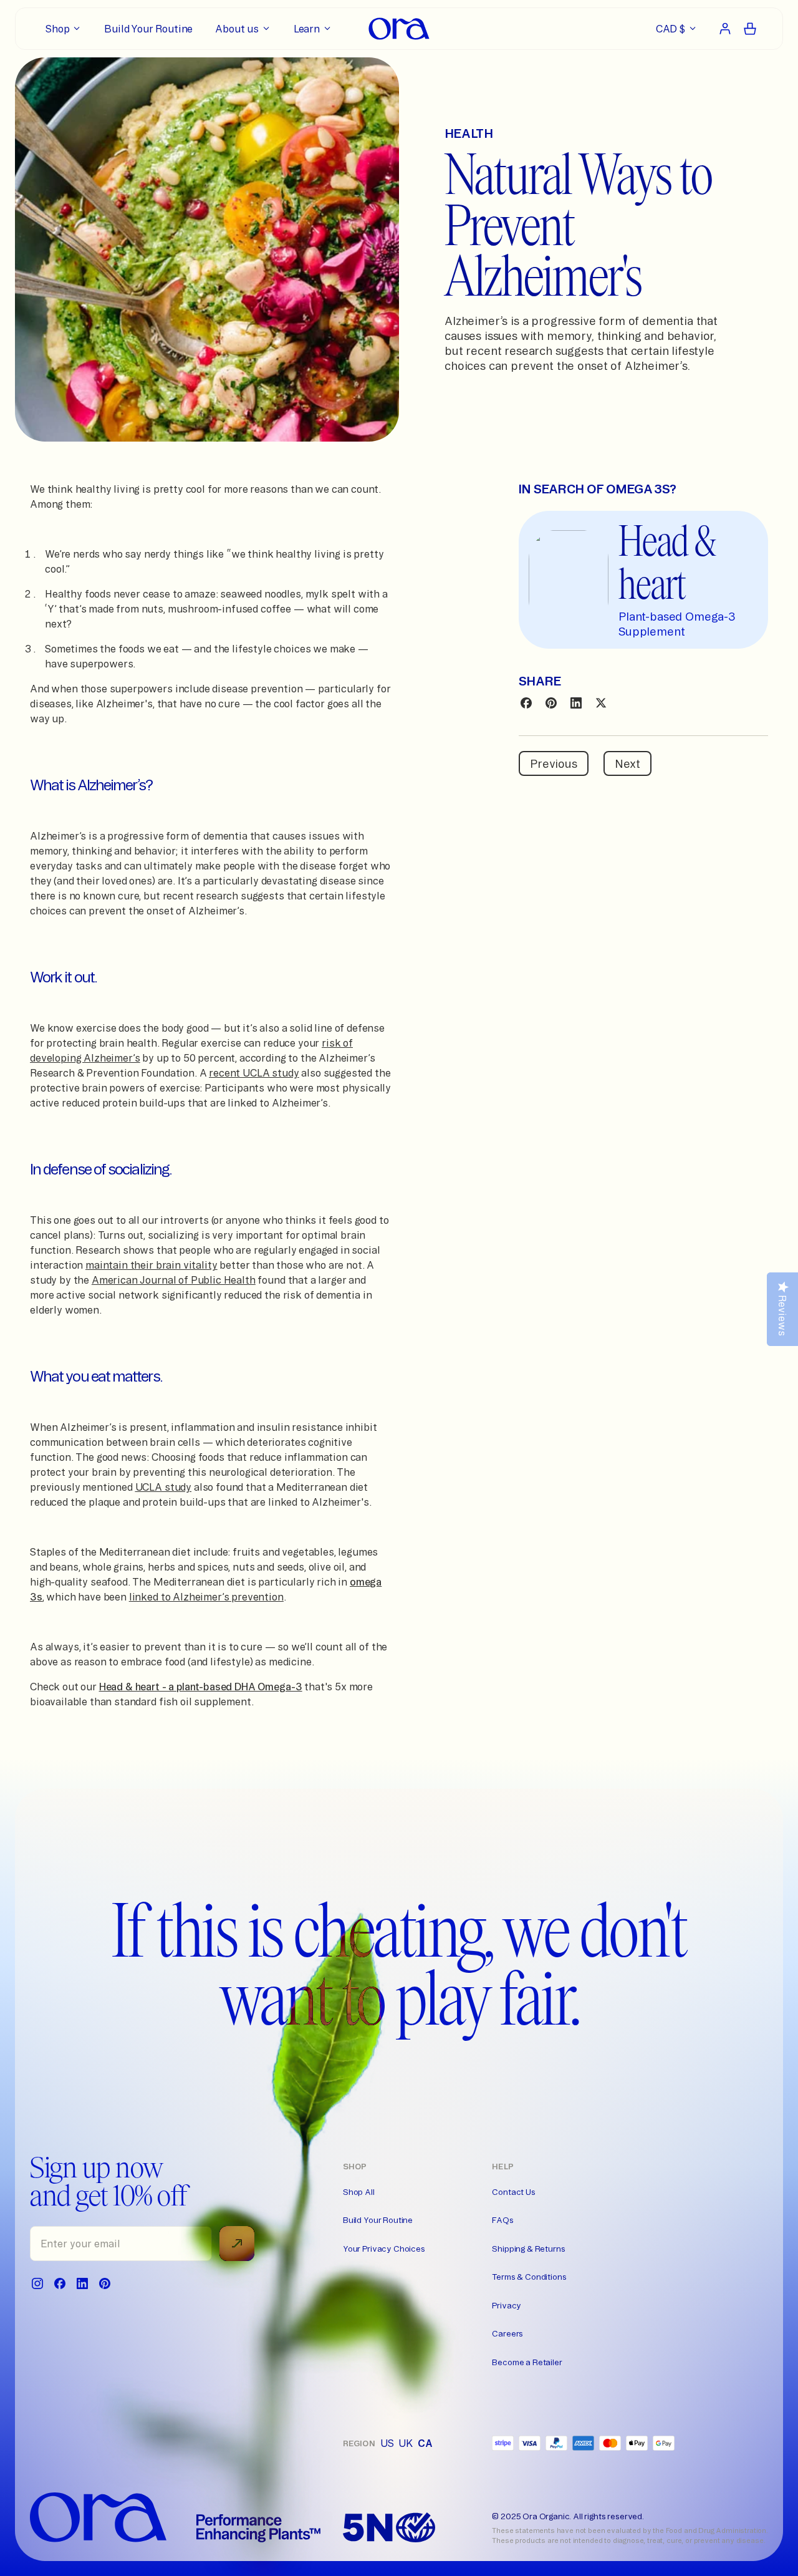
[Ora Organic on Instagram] (37, 2283)
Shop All (359, 2192)
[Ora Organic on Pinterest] (105, 2283)
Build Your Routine (378, 2220)
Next (627, 763)
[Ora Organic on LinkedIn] (82, 2283)
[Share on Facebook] (526, 703)
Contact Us (513, 2192)
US (387, 2443)
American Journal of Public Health (174, 1280)
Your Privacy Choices (384, 2249)
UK (406, 2443)
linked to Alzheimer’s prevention (206, 1597)
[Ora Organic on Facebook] (60, 2283)
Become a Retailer (527, 2362)
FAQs (502, 2220)
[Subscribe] (237, 2244)
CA (425, 2443)
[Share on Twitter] (601, 703)
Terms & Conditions (529, 2277)
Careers (507, 2333)
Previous (554, 763)
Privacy (507, 2305)
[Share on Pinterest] (551, 703)
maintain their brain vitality (151, 1265)
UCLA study (163, 1487)
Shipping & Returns (528, 2249)
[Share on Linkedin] (576, 703)
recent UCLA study (254, 1073)
